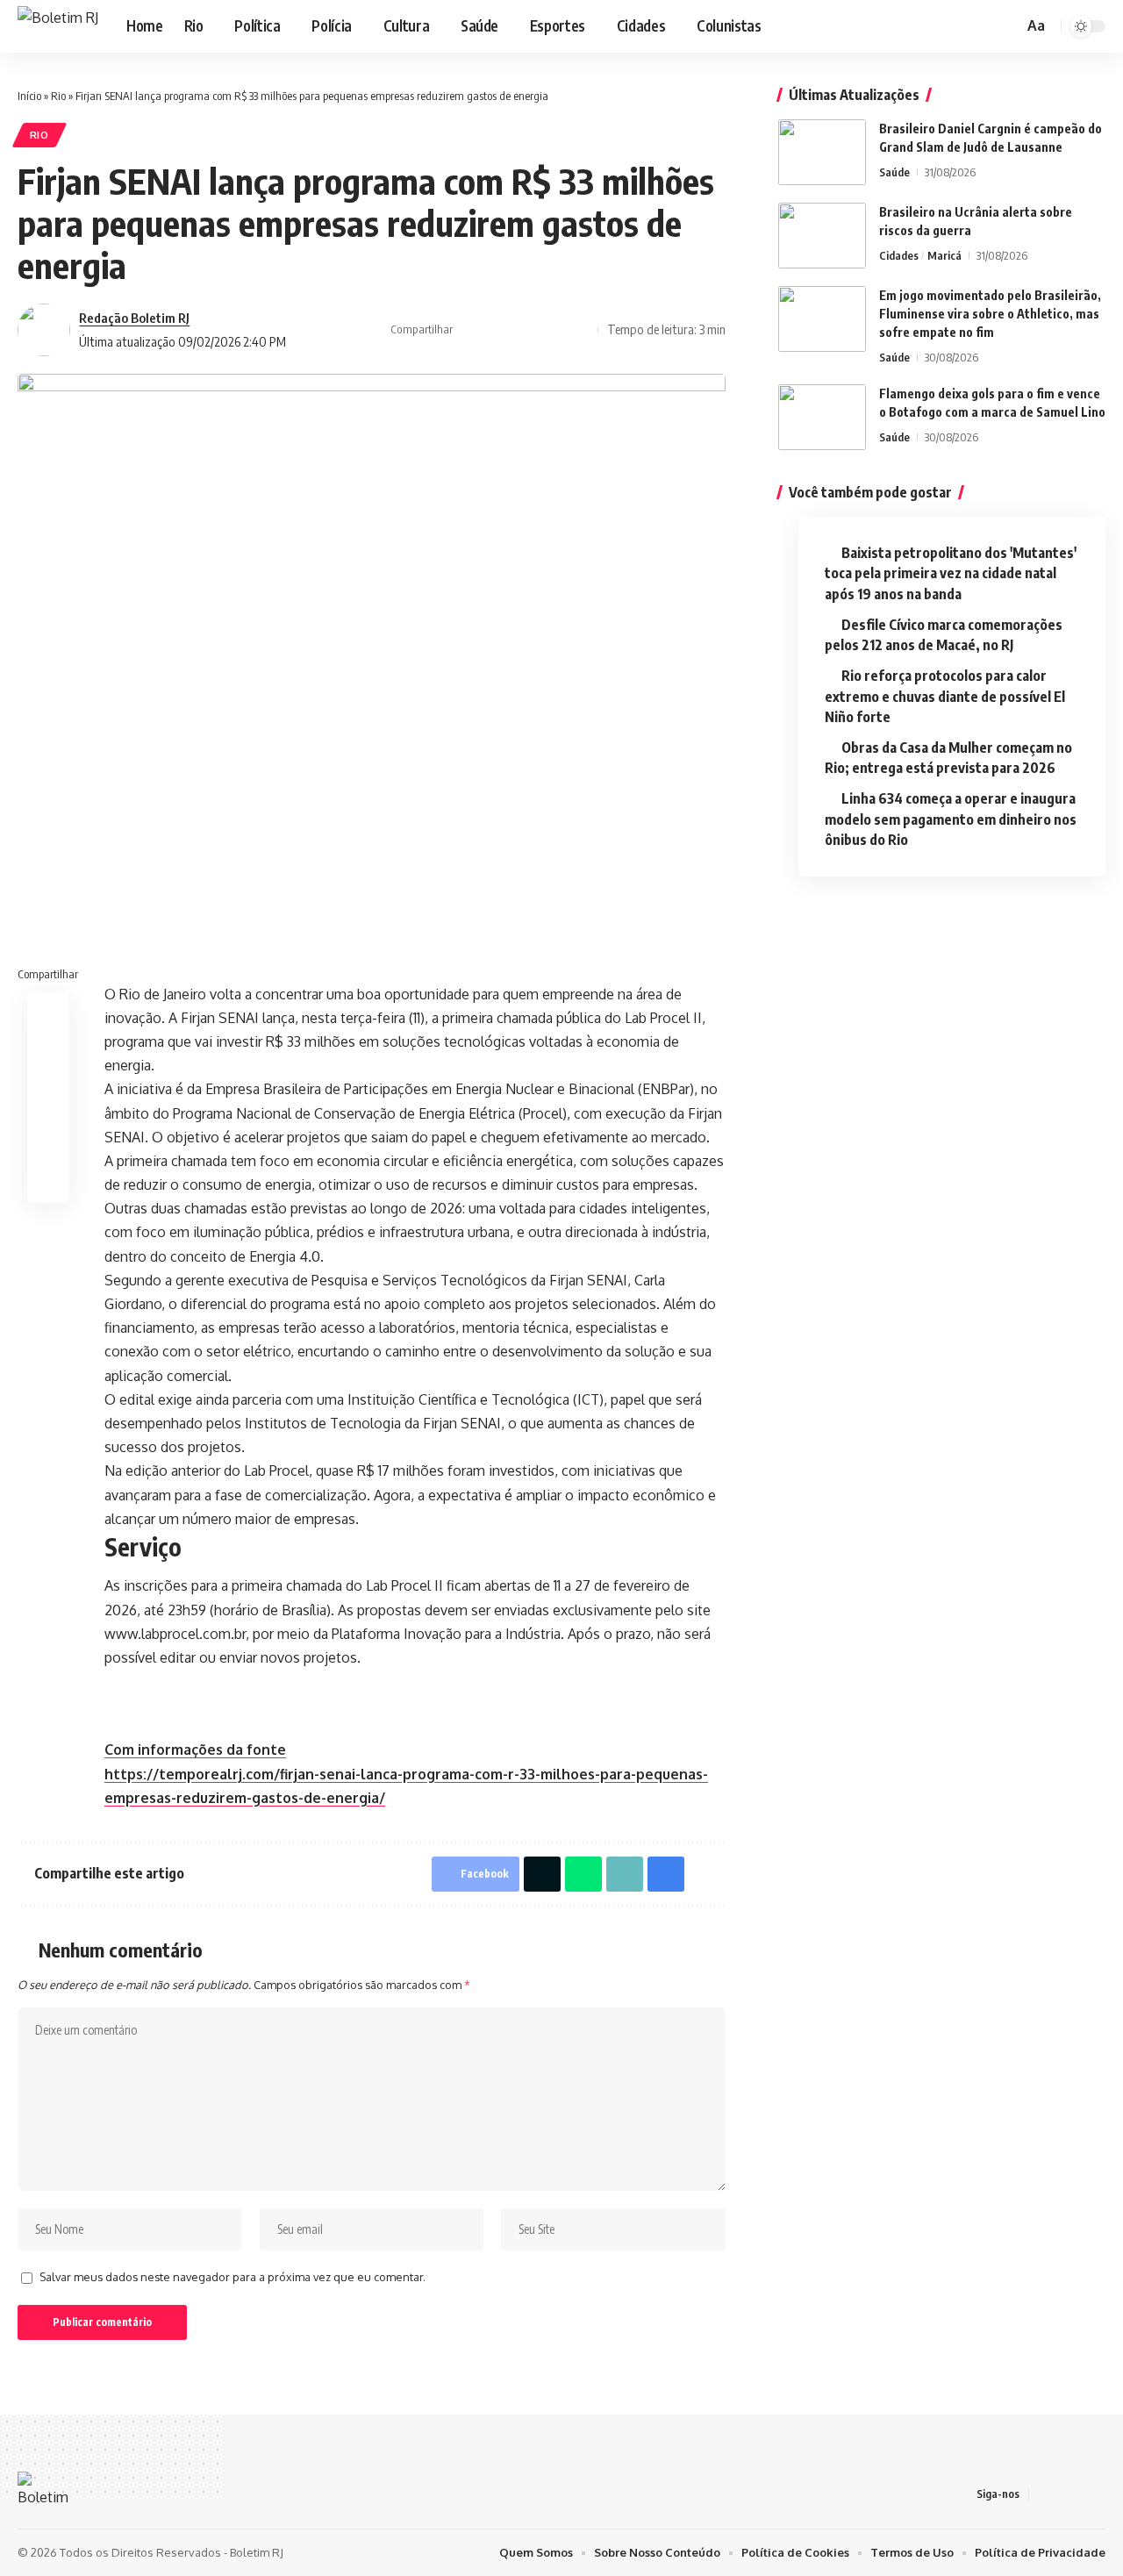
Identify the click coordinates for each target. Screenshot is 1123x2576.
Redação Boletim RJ (134, 318)
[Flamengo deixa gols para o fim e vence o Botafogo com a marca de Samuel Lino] (822, 417)
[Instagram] (955, 26)
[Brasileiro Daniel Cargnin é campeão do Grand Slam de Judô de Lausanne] (822, 152)
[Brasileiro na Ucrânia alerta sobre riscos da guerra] (822, 236)
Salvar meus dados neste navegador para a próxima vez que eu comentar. (232, 2277)
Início (29, 96)
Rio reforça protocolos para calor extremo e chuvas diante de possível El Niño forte (945, 696)
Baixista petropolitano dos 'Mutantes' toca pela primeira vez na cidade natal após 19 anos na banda (951, 573)
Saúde (894, 172)
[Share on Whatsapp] (583, 1874)
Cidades (899, 255)
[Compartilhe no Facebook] (471, 330)
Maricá (944, 255)
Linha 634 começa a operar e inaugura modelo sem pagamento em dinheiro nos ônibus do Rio (951, 819)
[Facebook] (936, 26)
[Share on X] (498, 330)
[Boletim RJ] (58, 26)
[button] (1007, 26)
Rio (58, 96)
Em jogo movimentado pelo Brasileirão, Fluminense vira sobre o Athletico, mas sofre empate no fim (990, 314)
